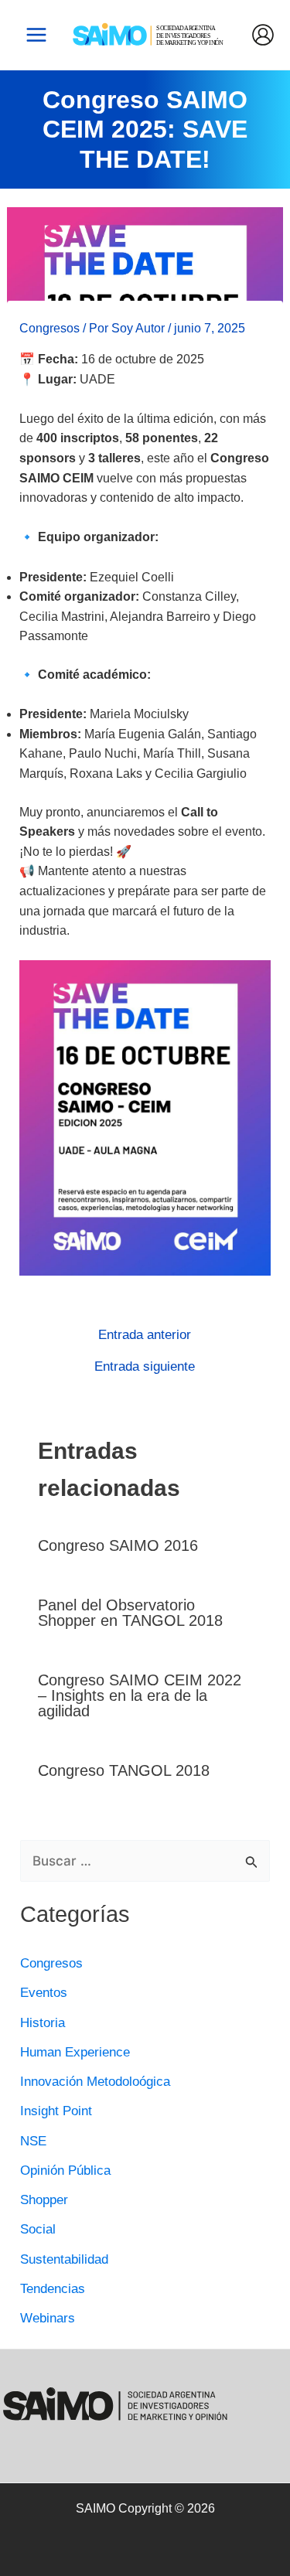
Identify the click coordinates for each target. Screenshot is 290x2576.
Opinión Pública (65, 2171)
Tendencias (53, 2289)
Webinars (48, 2318)
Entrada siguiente (145, 1366)
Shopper (44, 2200)
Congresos (49, 328)
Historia (43, 2023)
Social (38, 2229)
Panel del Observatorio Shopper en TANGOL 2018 (130, 1613)
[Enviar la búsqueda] (252, 1863)
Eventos (44, 1993)
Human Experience (75, 2052)
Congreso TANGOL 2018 (124, 1770)
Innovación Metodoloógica (95, 2082)
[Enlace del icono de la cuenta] (263, 35)
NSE (33, 2141)
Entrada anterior (145, 1335)
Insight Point (56, 2111)
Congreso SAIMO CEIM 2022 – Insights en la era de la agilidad (140, 1695)
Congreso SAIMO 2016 (118, 1545)
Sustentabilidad (64, 2259)
